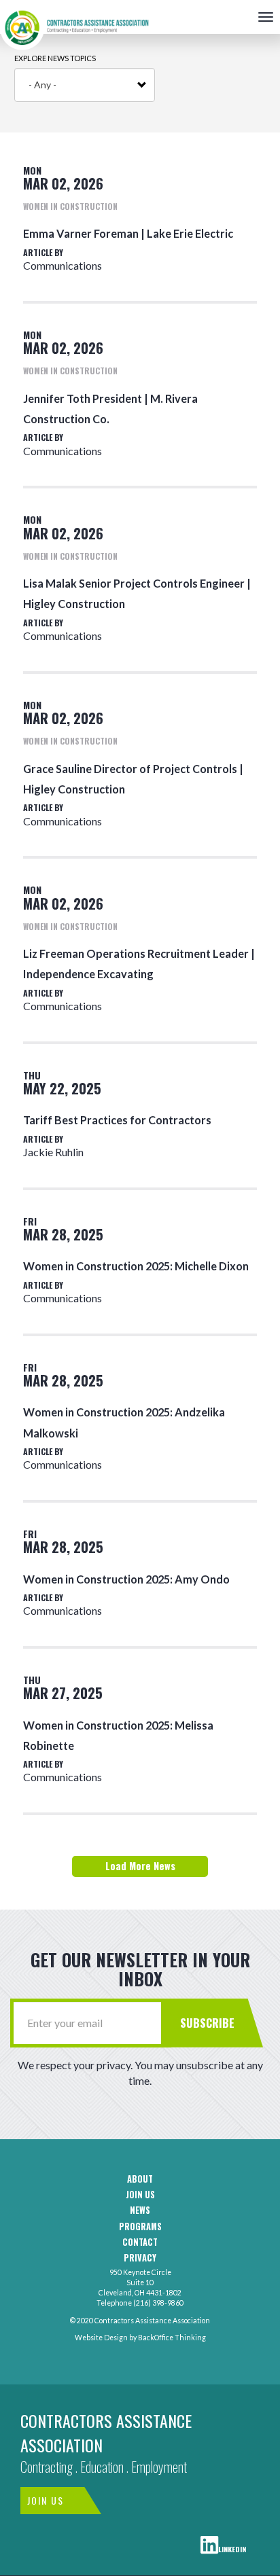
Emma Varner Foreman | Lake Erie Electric (128, 233)
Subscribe (207, 2023)
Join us (140, 2195)
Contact (140, 2242)
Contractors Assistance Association (106, 2433)
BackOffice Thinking (172, 2338)
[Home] (75, 17)
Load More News (140, 1866)
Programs (140, 2227)
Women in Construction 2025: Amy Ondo (126, 1579)
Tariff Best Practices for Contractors (117, 1120)
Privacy (140, 2258)
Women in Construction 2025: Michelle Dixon (136, 1266)
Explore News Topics (55, 58)
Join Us (46, 2500)
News (140, 2211)
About (140, 2179)
